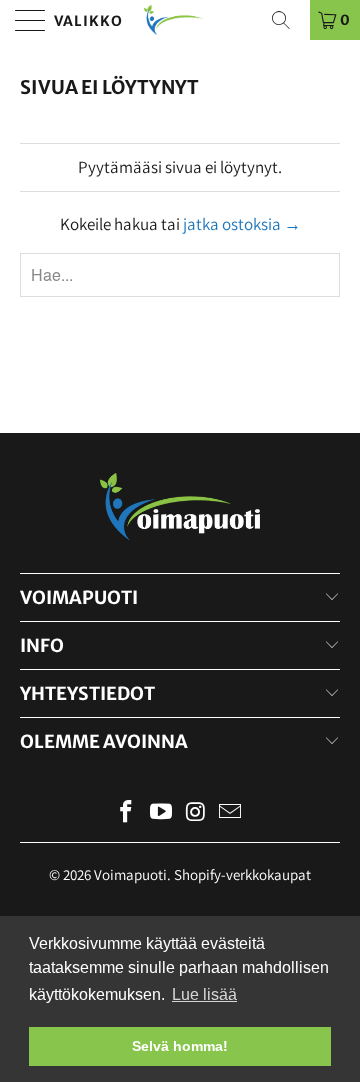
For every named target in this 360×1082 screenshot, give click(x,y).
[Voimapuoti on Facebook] (127, 813)
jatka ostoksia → (242, 224)
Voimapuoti (130, 874)
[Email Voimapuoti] (231, 813)
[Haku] (288, 20)
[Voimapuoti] (180, 20)
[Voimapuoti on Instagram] (197, 813)
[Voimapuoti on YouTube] (162, 813)
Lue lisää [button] (204, 994)
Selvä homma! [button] (180, 1046)
